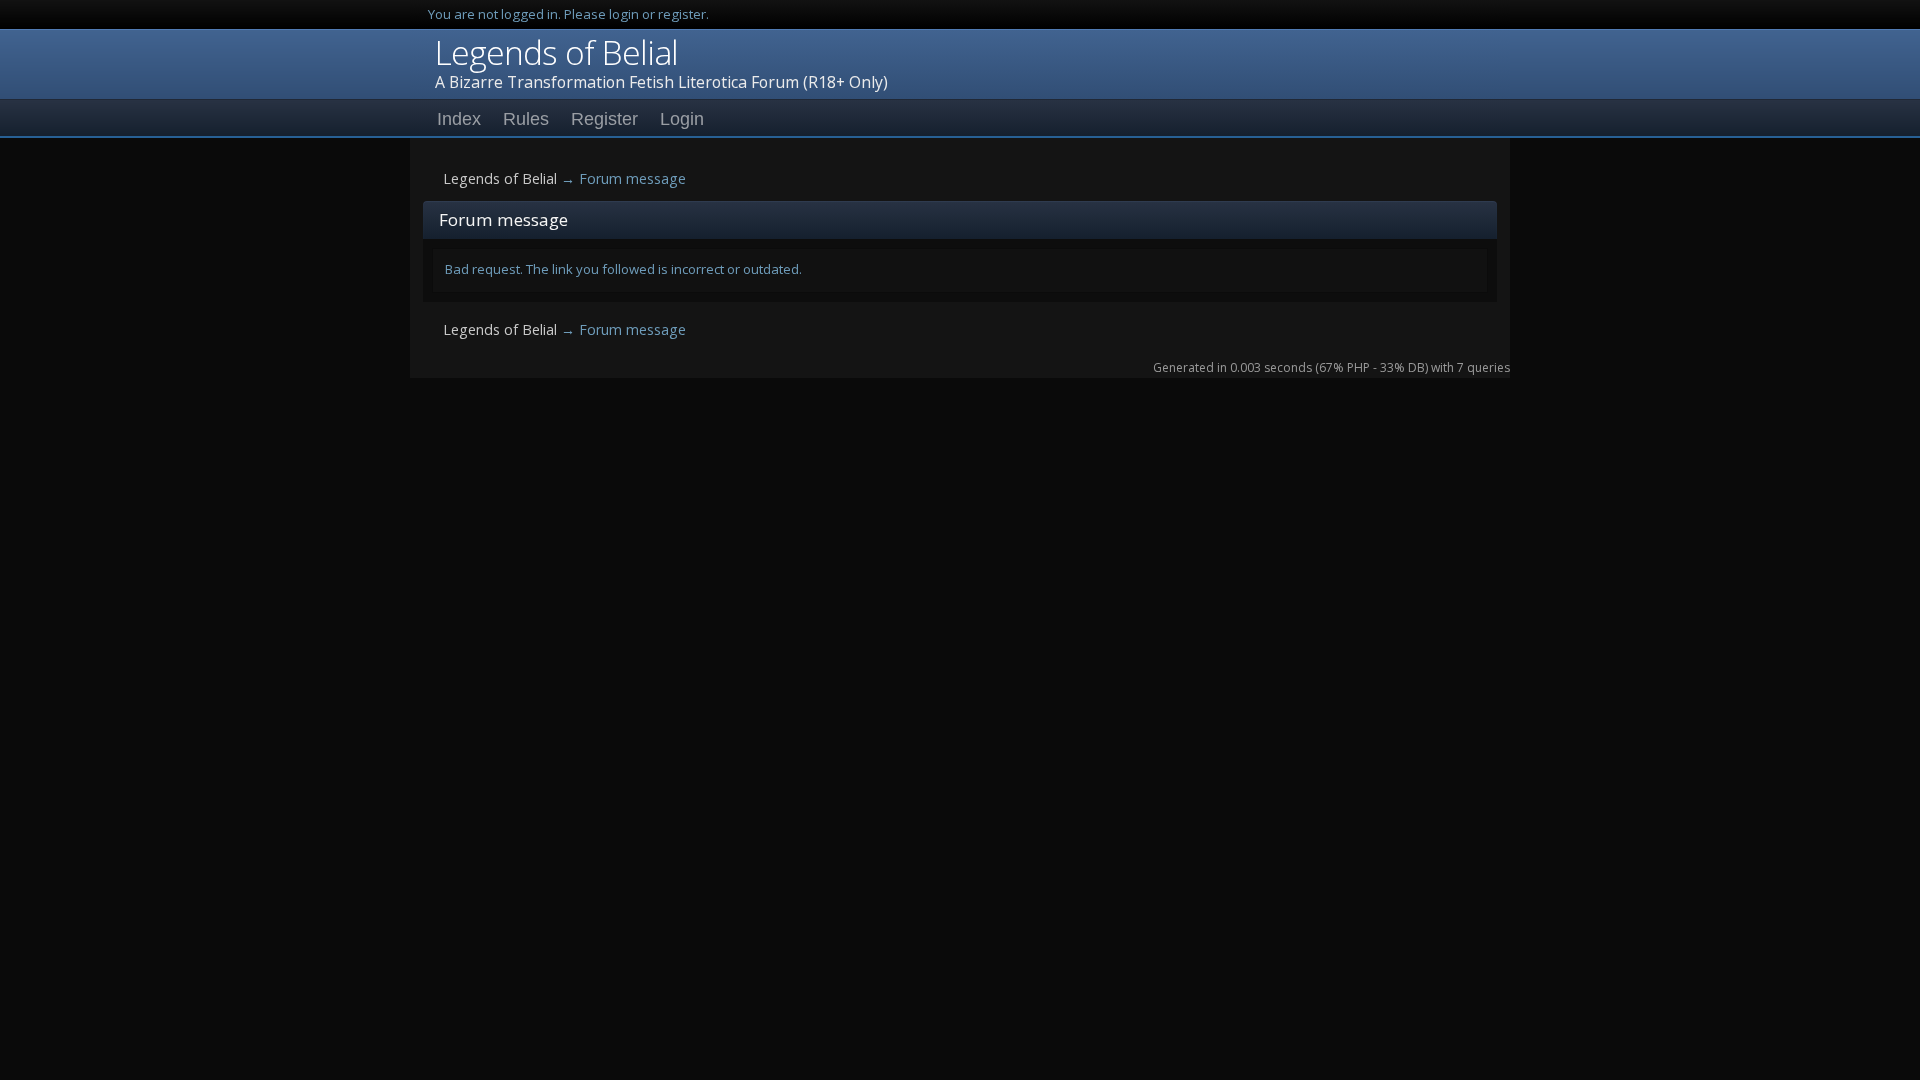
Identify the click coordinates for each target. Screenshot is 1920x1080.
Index (459, 119)
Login (682, 119)
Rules (526, 119)
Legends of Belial (556, 52)
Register (604, 119)
